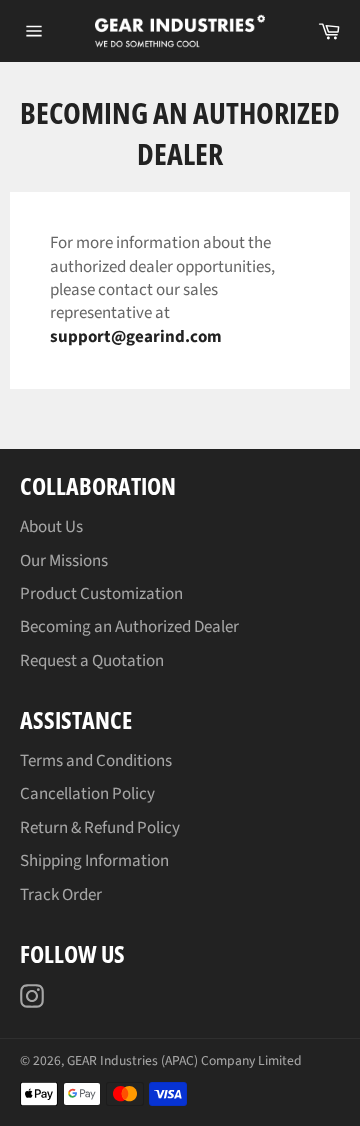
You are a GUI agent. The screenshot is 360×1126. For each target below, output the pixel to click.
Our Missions (64, 561)
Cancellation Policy (87, 794)
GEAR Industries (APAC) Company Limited (184, 1060)
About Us (51, 527)
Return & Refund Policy (100, 828)
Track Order (61, 895)
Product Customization (101, 594)
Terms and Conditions (96, 761)
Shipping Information (94, 861)
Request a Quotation (92, 661)
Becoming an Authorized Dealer (129, 627)
